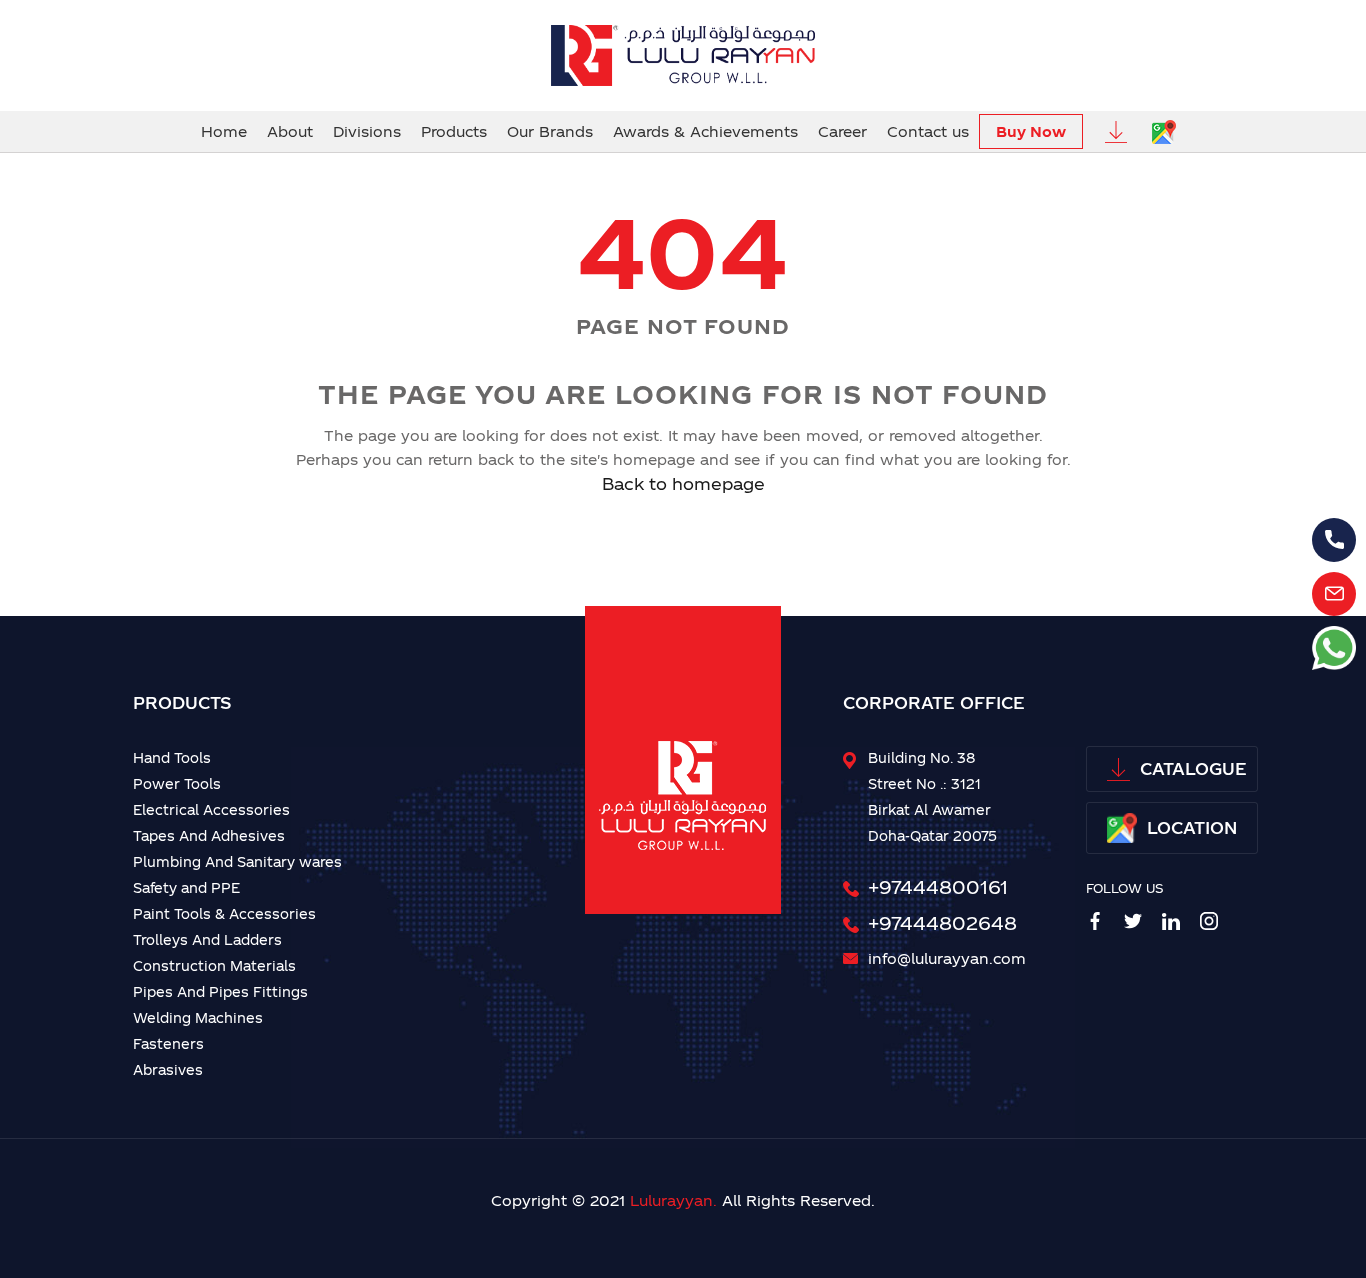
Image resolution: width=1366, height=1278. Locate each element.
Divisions (367, 131)
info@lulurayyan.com (947, 958)
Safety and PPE (186, 887)
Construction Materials (214, 965)
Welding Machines (198, 1017)
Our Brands (550, 131)
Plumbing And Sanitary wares (237, 861)
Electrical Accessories (211, 809)
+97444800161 (938, 886)
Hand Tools (172, 757)
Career (842, 131)
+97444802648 (942, 922)
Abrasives (168, 1069)
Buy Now (1031, 131)
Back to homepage (683, 483)
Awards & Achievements (705, 131)
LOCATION (1192, 827)
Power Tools (177, 783)
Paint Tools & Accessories (224, 913)
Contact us (928, 131)
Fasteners (168, 1043)
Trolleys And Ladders (207, 939)
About (290, 131)
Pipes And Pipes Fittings (220, 991)
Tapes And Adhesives (209, 835)
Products (454, 131)
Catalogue (1193, 768)
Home (224, 131)
